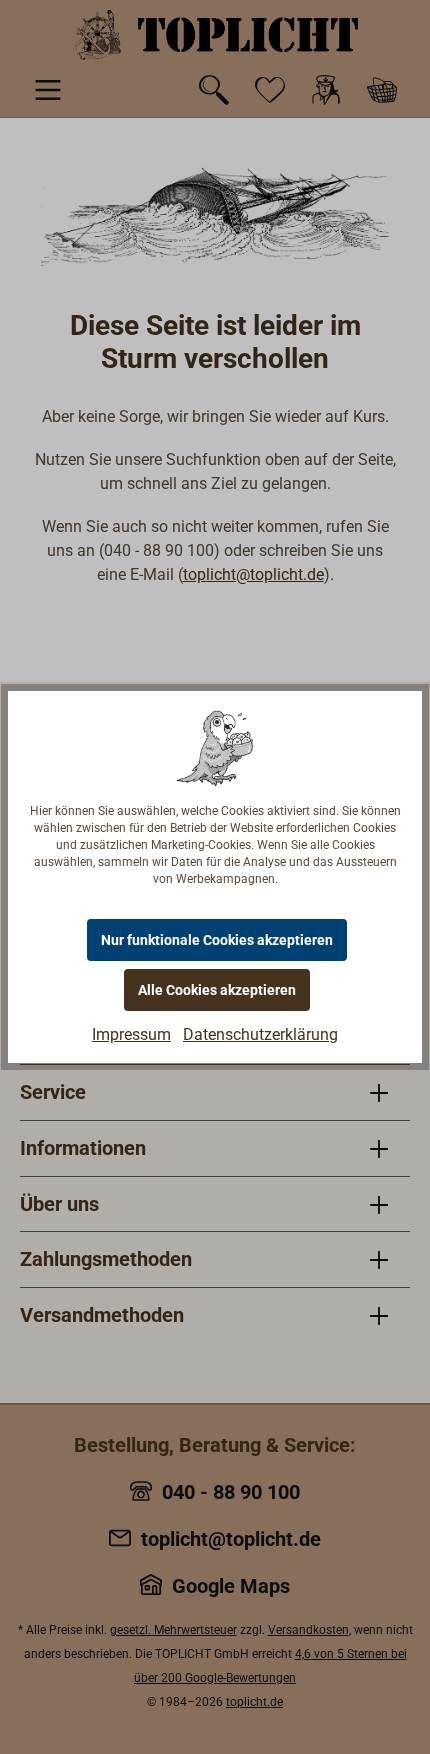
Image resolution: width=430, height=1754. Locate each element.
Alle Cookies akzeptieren (217, 990)
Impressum (131, 1034)
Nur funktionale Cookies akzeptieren (217, 940)
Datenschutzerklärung (260, 1034)
